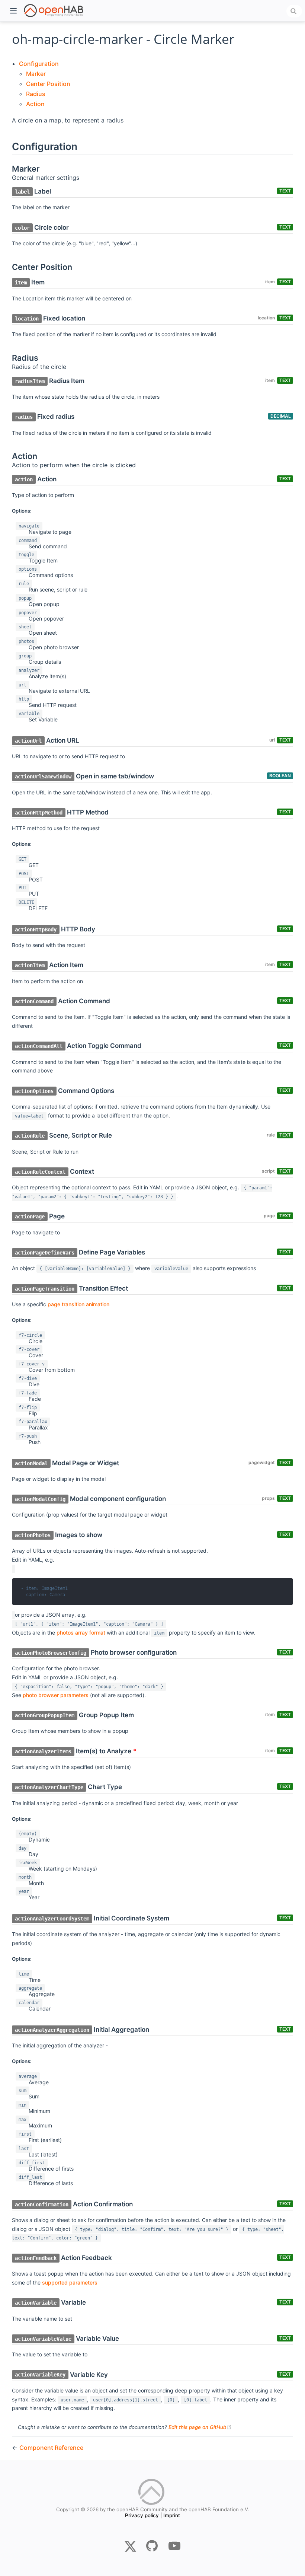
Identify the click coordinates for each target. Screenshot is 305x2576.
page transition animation (78, 1304)
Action (35, 104)
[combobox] (294, 11)
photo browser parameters (56, 1695)
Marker (36, 74)
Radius (36, 94)
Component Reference (51, 2448)
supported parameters (70, 2282)
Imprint (172, 2515)
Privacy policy (142, 2515)
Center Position (48, 84)
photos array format (81, 1633)
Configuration (39, 64)
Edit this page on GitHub (200, 2427)
